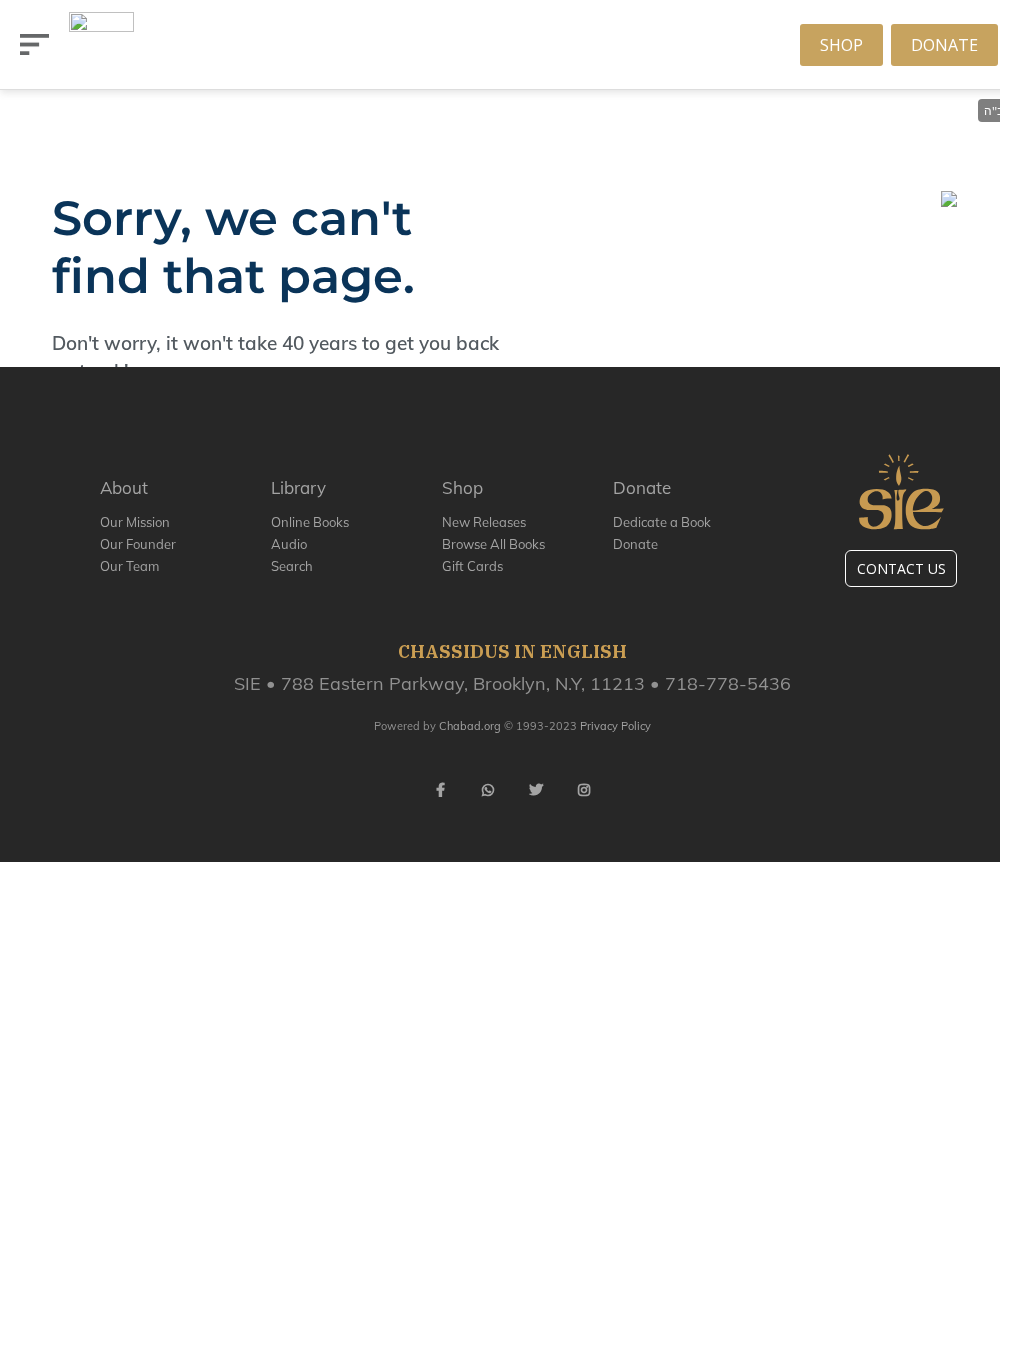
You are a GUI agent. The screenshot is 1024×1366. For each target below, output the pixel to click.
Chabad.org (470, 726)
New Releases (484, 522)
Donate (944, 45)
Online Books (310, 522)
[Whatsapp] (488, 790)
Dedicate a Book (662, 522)
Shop (841, 45)
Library (298, 487)
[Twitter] (536, 790)
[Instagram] (584, 790)
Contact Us (901, 568)
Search (292, 566)
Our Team (129, 566)
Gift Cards (472, 566)
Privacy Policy (615, 726)
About (124, 487)
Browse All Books (493, 544)
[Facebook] (440, 790)
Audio (289, 544)
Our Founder (138, 544)
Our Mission (135, 522)
